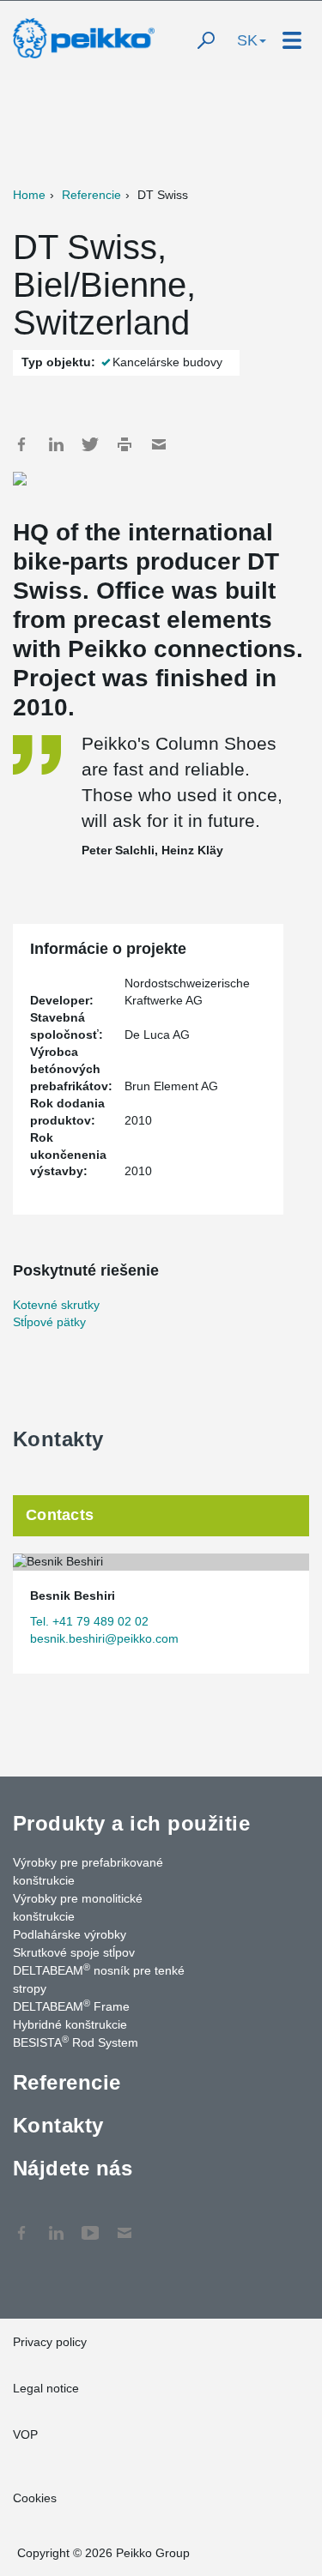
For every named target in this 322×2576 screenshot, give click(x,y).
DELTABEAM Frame (71, 2006)
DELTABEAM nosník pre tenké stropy (99, 1979)
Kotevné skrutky (56, 1305)
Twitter (90, 444)
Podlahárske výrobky (70, 1934)
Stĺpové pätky (49, 1322)
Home (29, 195)
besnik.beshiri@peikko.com (104, 1638)
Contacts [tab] (60, 1515)
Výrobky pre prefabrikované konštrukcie (88, 1871)
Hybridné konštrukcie (70, 2024)
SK (247, 40)
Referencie (91, 195)
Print (125, 444)
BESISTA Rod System (76, 2042)
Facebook (21, 444)
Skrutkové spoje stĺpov (74, 1952)
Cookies (35, 2498)
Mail (159, 444)
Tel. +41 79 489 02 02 (89, 1621)
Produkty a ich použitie (131, 1823)
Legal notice (46, 2388)
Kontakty (58, 2125)
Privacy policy (50, 2342)
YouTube (90, 2224)
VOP (25, 2434)
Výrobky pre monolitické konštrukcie (78, 1907)
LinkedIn (56, 444)
